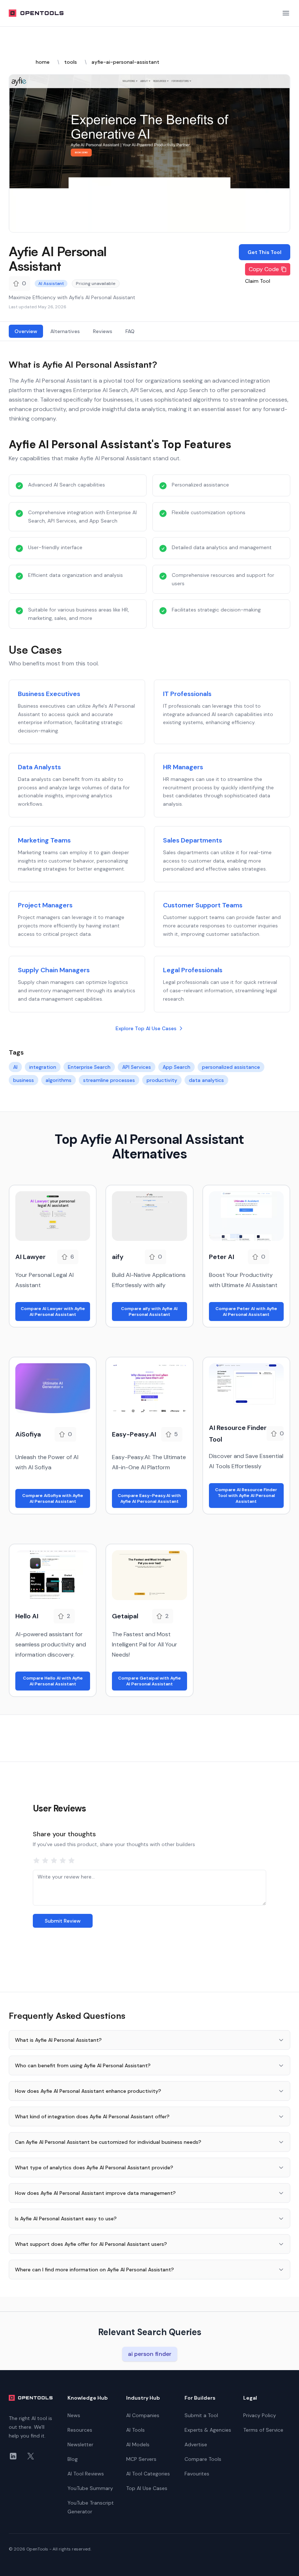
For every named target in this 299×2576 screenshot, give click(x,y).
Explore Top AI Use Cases (146, 1028)
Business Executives (49, 694)
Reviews (103, 331)
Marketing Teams (44, 840)
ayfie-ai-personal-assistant (125, 62)
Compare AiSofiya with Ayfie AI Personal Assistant (53, 1498)
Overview (26, 331)
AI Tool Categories (148, 2474)
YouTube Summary (90, 2488)
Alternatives (65, 331)
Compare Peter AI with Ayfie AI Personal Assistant (246, 1312)
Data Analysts (39, 767)
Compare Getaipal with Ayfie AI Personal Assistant (149, 1681)
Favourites (197, 2474)
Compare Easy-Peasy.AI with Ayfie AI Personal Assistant (149, 1498)
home (43, 62)
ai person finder (150, 2354)
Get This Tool (265, 252)
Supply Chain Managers (54, 970)
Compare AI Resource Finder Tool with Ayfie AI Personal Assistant (246, 1496)
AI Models (138, 2444)
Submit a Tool (201, 2415)
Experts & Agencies (208, 2430)
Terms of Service (263, 2430)
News (74, 2415)
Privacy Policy (260, 2415)
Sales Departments (193, 840)
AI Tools (135, 2430)
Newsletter (80, 2444)
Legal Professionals (193, 970)
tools (71, 62)
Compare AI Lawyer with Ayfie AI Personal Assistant (53, 1312)
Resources (80, 2430)
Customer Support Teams (203, 905)
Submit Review (63, 1921)
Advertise (196, 2444)
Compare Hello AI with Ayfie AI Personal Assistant (53, 1681)
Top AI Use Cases (147, 2488)
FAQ (130, 331)
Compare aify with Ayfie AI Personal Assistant (149, 1312)
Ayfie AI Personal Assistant (58, 259)
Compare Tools (203, 2459)
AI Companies (143, 2415)
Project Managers (45, 905)
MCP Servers (141, 2459)
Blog (73, 2459)
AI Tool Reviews (86, 2474)
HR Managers (183, 767)
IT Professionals (187, 694)
